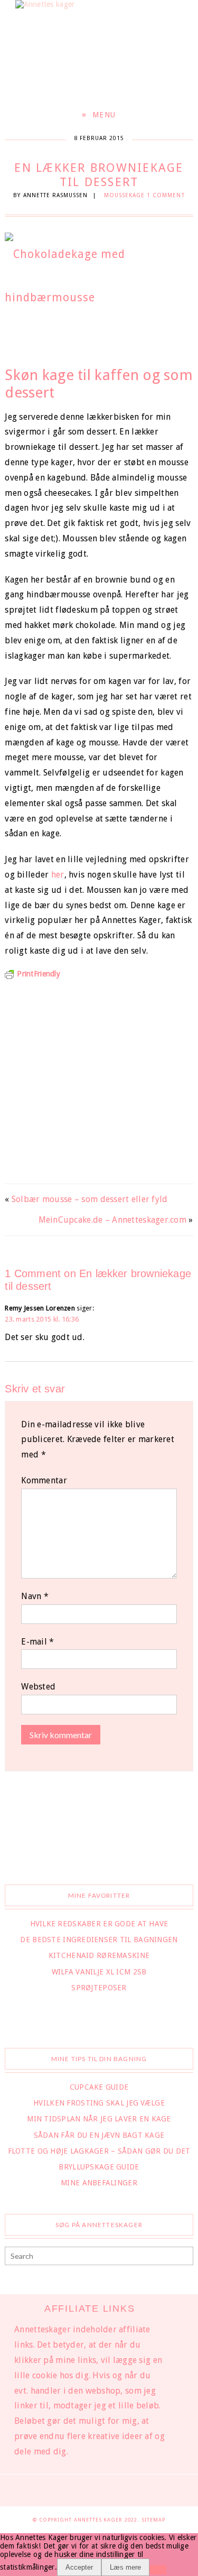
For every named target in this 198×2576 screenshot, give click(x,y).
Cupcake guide (99, 2087)
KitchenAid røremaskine (99, 1955)
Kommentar (44, 1480)
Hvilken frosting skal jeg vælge (99, 2103)
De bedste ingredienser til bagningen (99, 1940)
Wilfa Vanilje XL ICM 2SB (99, 1972)
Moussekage (125, 195)
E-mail (37, 1642)
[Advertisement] (99, 1078)
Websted (38, 1687)
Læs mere (125, 2567)
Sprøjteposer (99, 1988)
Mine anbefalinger (99, 2183)
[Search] (184, 2257)
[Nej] (158, 2570)
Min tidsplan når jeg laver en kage (99, 2119)
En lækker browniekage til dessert (99, 175)
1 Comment (166, 195)
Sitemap (153, 2520)
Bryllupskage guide (99, 2167)
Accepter (79, 2567)
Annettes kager (100, 2520)
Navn (35, 1596)
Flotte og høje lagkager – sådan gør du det (99, 2151)
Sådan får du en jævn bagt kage (99, 2135)
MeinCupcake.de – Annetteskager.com (113, 1220)
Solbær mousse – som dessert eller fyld (90, 1199)
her (58, 875)
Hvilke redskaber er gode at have (99, 1924)
